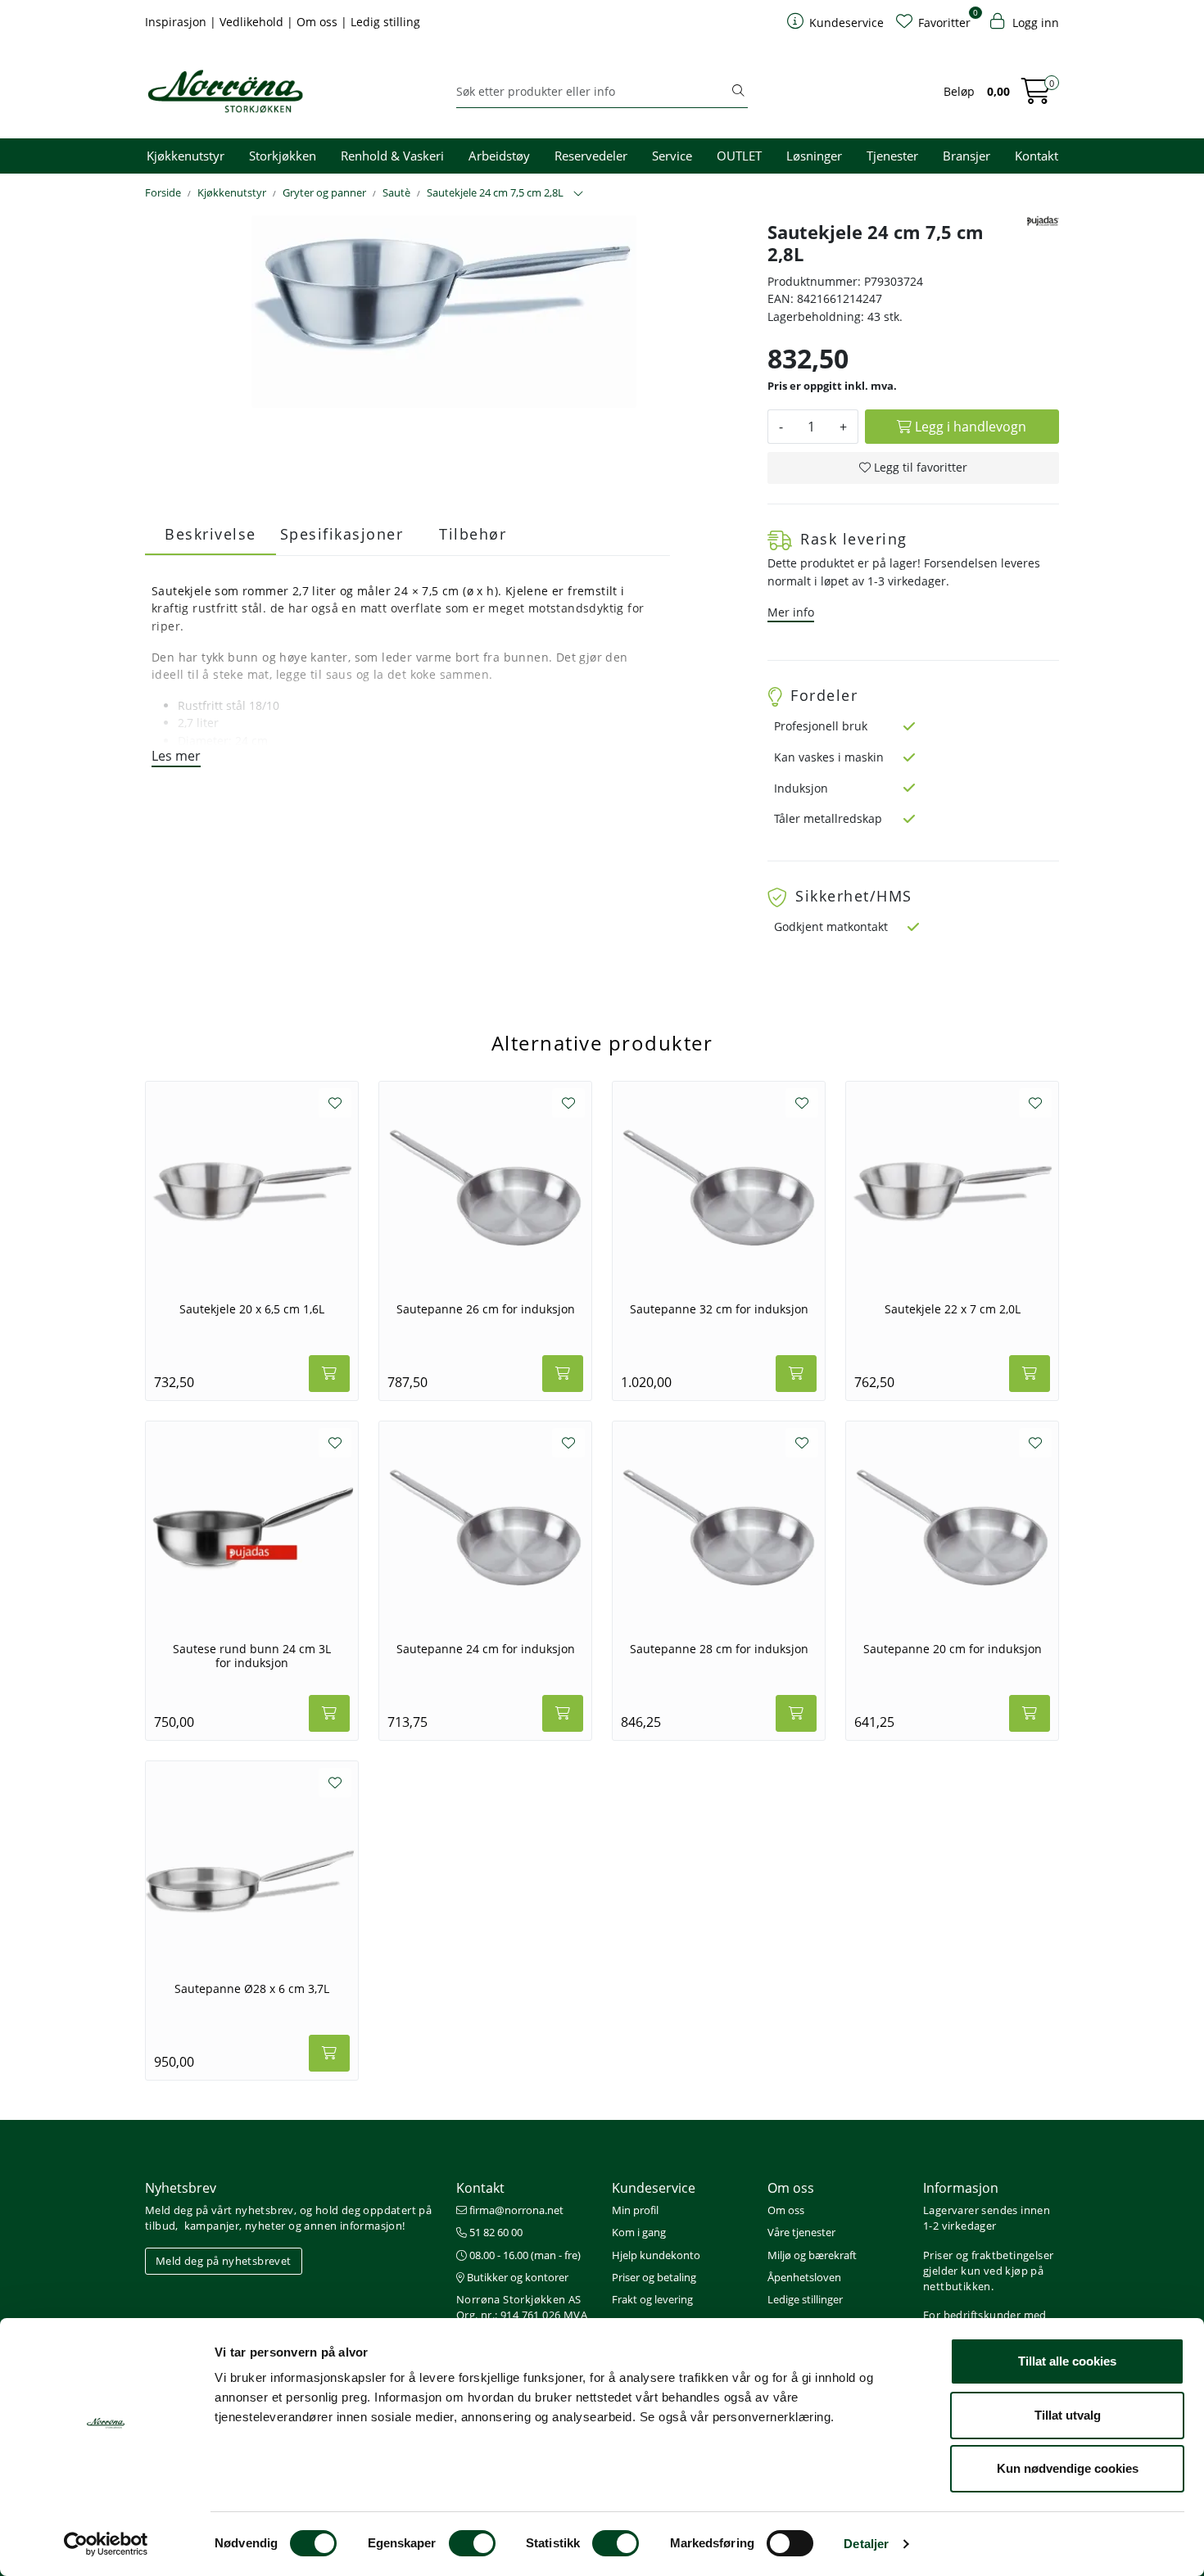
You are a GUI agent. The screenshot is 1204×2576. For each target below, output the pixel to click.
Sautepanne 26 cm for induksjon (486, 1309)
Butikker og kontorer (516, 2277)
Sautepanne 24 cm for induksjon (486, 1649)
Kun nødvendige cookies (1068, 2468)
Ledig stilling (385, 22)
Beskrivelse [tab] (210, 534)
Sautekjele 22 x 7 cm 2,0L (953, 1309)
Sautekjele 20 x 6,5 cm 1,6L (252, 1309)
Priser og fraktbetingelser (988, 2255)
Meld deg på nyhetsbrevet (224, 2261)
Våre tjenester (801, 2232)
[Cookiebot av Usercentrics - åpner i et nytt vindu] (106, 2544)
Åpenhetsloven (804, 2277)
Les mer (176, 756)
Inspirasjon (177, 22)
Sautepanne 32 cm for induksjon (719, 1309)
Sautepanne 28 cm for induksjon (719, 1649)
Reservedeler (591, 156)
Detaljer (866, 2544)
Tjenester (892, 156)
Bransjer (966, 156)
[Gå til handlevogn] (1036, 96)
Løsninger (814, 156)
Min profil (635, 2210)
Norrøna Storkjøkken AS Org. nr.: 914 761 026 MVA (522, 2307)
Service (672, 156)
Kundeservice (654, 2188)
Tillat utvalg (1068, 2415)
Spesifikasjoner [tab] (342, 534)
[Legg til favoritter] (335, 1103)
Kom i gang (639, 2232)
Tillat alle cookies (1067, 2361)
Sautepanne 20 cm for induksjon (953, 1649)
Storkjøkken (283, 156)
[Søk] (738, 92)
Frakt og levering (652, 2299)
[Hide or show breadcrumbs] (578, 194)
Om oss (319, 22)
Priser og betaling (654, 2277)
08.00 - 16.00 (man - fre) (524, 2255)
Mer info (791, 612)
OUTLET (739, 156)
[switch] (472, 2543)
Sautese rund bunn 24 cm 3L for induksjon (252, 1656)
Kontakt (1037, 156)
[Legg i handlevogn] (329, 1374)
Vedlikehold (253, 22)
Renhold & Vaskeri (392, 156)
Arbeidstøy (499, 156)
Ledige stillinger (805, 2299)
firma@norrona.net (515, 2210)
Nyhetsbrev (181, 2188)
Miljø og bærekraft (812, 2255)
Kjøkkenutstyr (186, 156)
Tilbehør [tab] (473, 534)
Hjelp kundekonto (656, 2255)
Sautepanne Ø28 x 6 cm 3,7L (252, 1989)
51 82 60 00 (495, 2232)
